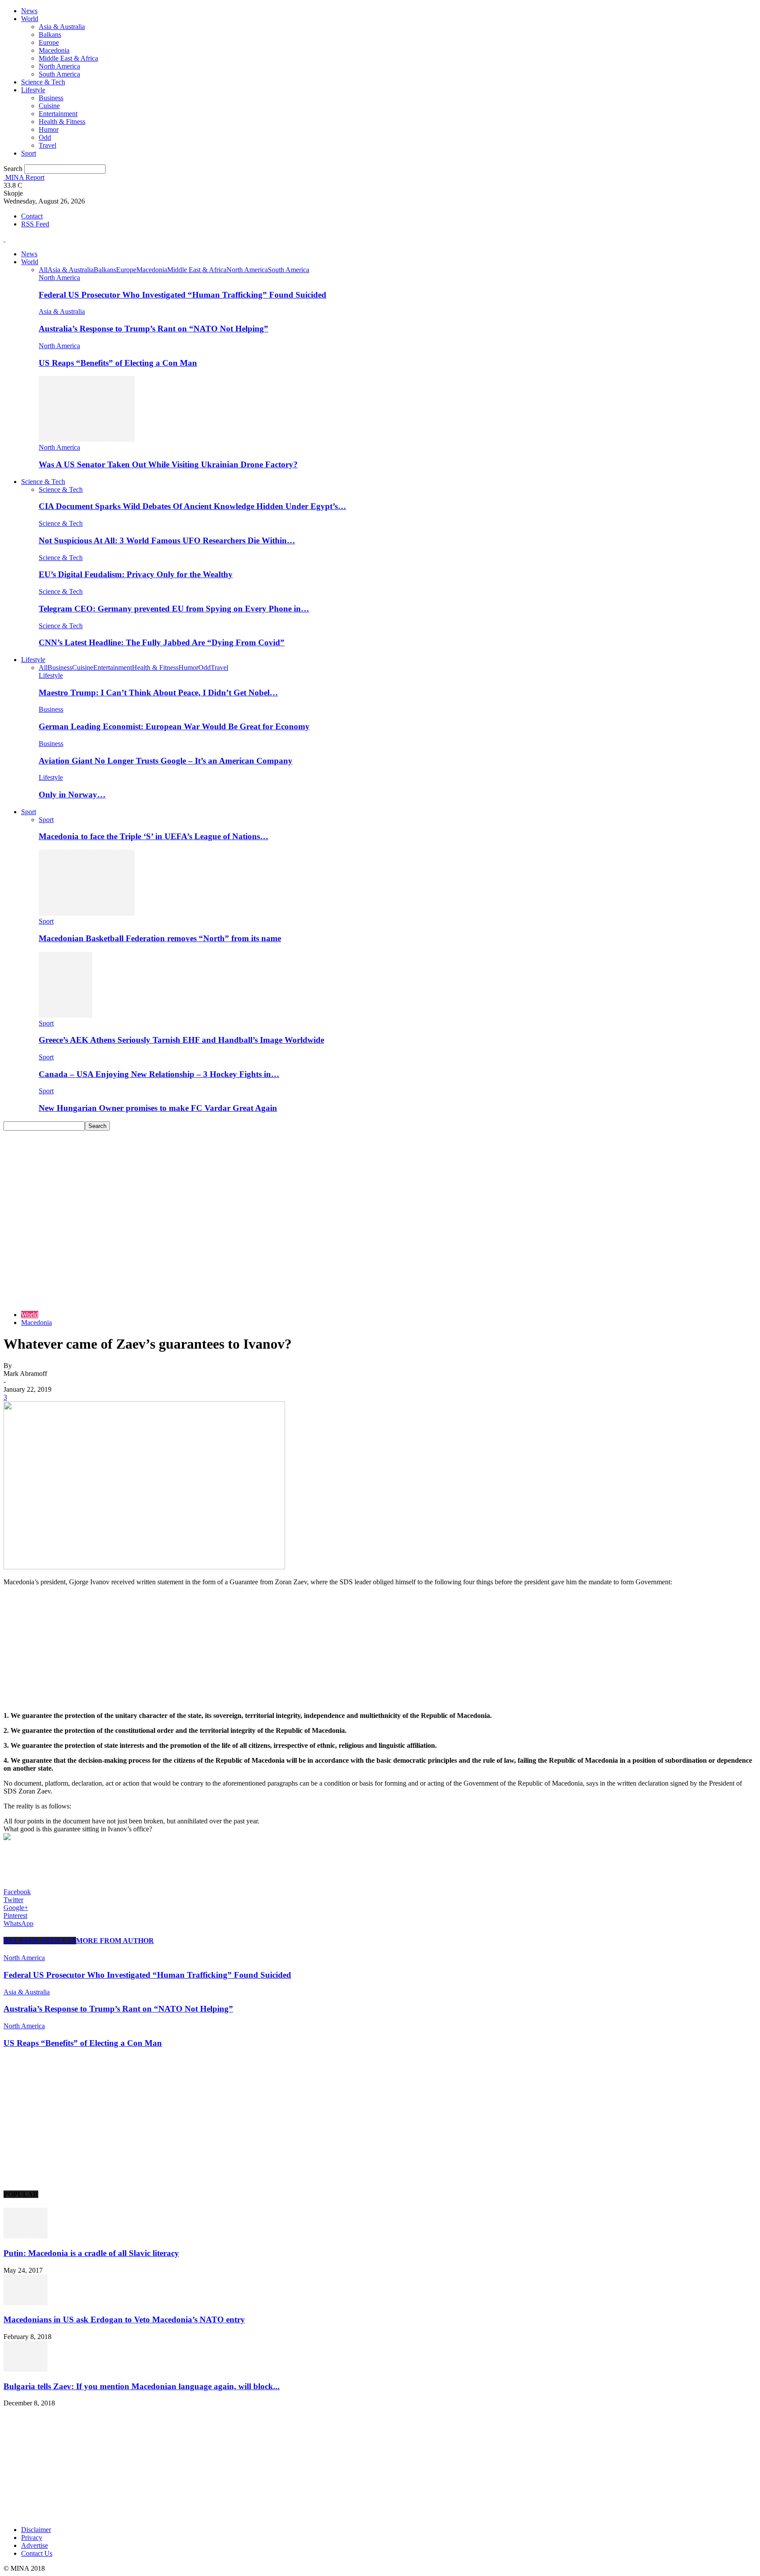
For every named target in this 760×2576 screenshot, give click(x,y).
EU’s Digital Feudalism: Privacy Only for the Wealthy (136, 574)
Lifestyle (33, 90)
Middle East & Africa (68, 58)
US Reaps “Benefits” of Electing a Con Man (118, 363)
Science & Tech (43, 82)
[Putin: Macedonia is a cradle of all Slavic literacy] (26, 2236)
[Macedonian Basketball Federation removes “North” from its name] (87, 913)
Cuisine (49, 106)
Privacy (32, 2538)
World (30, 19)
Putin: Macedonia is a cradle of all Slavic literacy (91, 2253)
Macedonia (54, 50)
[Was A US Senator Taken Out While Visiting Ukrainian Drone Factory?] (87, 439)
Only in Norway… (72, 795)
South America (59, 74)
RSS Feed (35, 224)
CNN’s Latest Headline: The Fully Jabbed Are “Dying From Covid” (162, 642)
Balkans (50, 35)
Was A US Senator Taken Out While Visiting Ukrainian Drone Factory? (168, 464)
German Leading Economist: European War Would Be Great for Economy (174, 726)
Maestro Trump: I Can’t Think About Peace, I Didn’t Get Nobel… (158, 693)
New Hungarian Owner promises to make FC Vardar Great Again (158, 1108)
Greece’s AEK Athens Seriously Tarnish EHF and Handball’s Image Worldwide (181, 1040)
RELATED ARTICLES (40, 1941)
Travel (47, 145)
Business (51, 98)
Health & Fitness (62, 122)
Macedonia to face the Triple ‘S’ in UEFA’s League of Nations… (153, 836)
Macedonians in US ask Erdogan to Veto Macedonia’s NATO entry (124, 2319)
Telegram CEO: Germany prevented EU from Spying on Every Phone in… (174, 609)
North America (59, 66)
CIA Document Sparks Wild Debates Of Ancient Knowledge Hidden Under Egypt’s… (192, 506)
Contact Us (37, 2553)
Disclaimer (36, 2530)
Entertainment (58, 114)
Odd (45, 137)
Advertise (35, 2545)
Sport (29, 153)
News (29, 11)
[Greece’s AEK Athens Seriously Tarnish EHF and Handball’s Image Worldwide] (66, 1015)
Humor (49, 129)
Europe (49, 42)
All (43, 270)
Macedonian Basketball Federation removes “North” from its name (160, 938)
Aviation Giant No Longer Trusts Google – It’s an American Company (166, 761)
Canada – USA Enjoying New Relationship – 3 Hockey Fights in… (159, 1074)
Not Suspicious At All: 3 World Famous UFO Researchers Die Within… (167, 540)
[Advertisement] (380, 1197)
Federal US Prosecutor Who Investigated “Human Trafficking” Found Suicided (183, 295)
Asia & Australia (62, 27)
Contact (32, 216)
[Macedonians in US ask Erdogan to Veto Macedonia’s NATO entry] (26, 2303)
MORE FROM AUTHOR (115, 1941)
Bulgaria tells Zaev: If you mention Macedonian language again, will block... (142, 2386)
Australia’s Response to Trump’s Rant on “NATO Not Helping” (153, 329)
